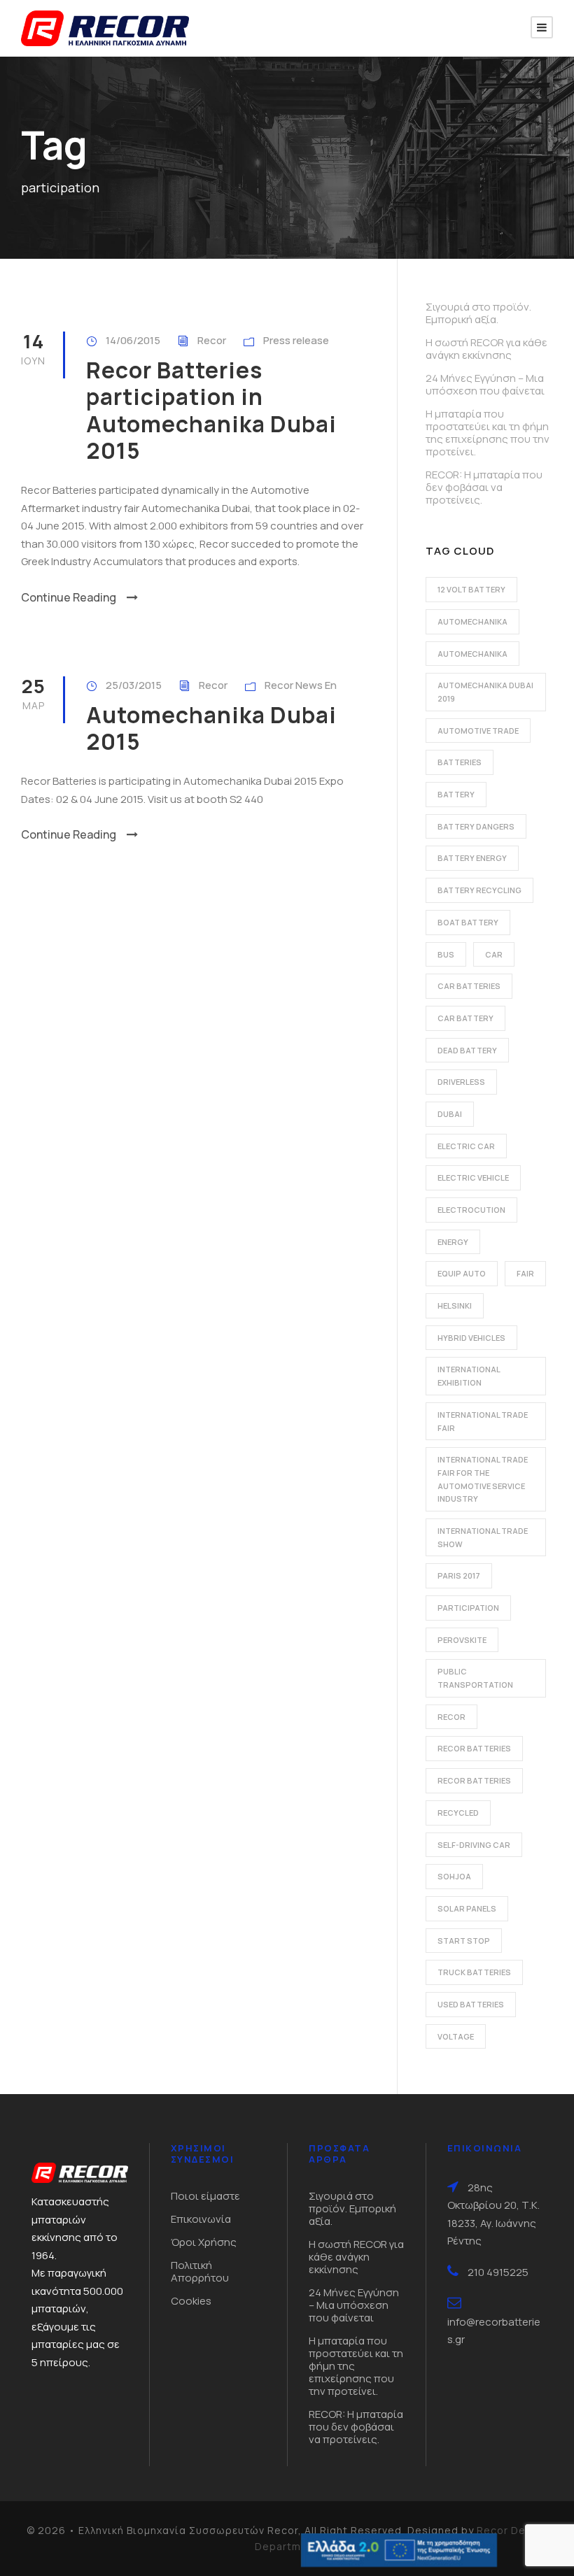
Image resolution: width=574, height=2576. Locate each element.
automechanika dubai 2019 (485, 692)
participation (468, 1608)
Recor (212, 340)
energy (453, 1242)
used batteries (471, 2004)
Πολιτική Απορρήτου (200, 2271)
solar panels (467, 1908)
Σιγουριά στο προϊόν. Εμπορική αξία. (478, 313)
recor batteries (474, 1748)
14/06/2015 (133, 340)
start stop (464, 1941)
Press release (296, 340)
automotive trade (478, 731)
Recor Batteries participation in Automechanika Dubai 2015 (211, 410)
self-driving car (474, 1845)
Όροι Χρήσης (204, 2242)
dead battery (467, 1050)
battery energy (472, 858)
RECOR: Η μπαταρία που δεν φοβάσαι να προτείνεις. (484, 487)
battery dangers (476, 826)
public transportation (475, 1678)
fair (525, 1273)
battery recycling (479, 890)
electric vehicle (473, 1177)
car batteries (469, 986)
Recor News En (301, 685)
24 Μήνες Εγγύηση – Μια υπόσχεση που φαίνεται (485, 384)
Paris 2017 (459, 1575)
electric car (466, 1146)
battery (456, 794)
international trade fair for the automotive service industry (483, 1479)
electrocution (471, 1210)
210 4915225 (498, 2272)
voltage (456, 2036)
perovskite (462, 1640)
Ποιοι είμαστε (205, 2196)
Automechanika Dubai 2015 (211, 728)
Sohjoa (454, 1876)
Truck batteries (474, 1972)
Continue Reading (69, 597)
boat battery (468, 922)
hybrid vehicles (471, 1338)
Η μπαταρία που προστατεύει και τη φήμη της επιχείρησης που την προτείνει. (488, 433)
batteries (460, 762)
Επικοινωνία (201, 2219)
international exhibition (469, 1376)
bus (446, 954)
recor (451, 1717)
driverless (461, 1082)
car (494, 954)
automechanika (472, 621)
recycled (458, 1813)
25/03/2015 (134, 685)
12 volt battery (471, 589)
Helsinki (455, 1305)
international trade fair (483, 1421)
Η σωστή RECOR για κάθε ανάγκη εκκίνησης (486, 349)
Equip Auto (462, 1273)
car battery (465, 1018)
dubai (450, 1114)
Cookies (191, 2301)
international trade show (483, 1537)
